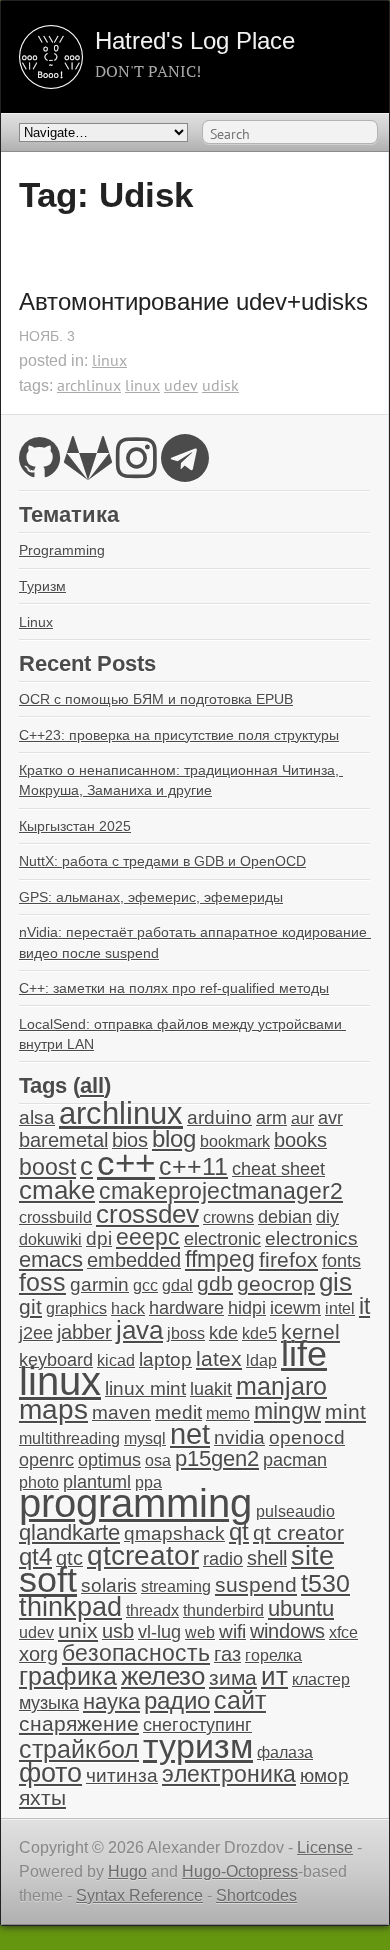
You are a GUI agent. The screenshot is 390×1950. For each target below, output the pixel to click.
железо (163, 1676)
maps (53, 1409)
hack (128, 1308)
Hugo (127, 1871)
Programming (62, 550)
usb (118, 1631)
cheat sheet (278, 1169)
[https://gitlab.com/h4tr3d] (88, 469)
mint (345, 1411)
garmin (99, 1284)
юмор (324, 1775)
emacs (51, 1259)
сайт (240, 1700)
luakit (211, 1389)
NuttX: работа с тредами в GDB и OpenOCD (162, 861)
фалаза (285, 1752)
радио (177, 1700)
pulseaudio (295, 1511)
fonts (341, 1261)
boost (47, 1167)
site (312, 1555)
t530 (325, 1583)
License (325, 1847)
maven (121, 1412)
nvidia (239, 1437)
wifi (232, 1631)
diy (327, 1217)
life (304, 1353)
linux (109, 360)
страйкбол (79, 1749)
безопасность (136, 1653)
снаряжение (79, 1723)
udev (181, 385)
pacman (295, 1460)
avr (330, 1118)
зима (233, 1677)
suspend (256, 1584)
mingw (287, 1411)
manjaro (281, 1386)
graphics (76, 1308)
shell (267, 1558)
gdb (215, 1283)
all (92, 1085)
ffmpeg (220, 1259)
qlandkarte (69, 1532)
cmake (57, 1190)
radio (223, 1559)
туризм (198, 1746)
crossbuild (55, 1217)
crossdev (147, 1214)
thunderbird (223, 1610)
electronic (222, 1239)
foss (42, 1282)
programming (135, 1503)
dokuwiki (50, 1239)
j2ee (36, 1333)
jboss (186, 1333)
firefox (288, 1260)
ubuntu (301, 1608)
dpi (99, 1238)
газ (227, 1654)
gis (335, 1282)
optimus (109, 1460)
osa (158, 1460)
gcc (145, 1285)
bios (130, 1140)
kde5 (259, 1333)
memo (228, 1413)
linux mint (145, 1388)
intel (340, 1308)
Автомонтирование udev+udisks (193, 301)
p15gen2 (217, 1458)
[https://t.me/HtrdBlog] (185, 469)
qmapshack (174, 1533)
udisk (220, 385)
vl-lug (159, 1632)
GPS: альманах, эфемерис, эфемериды (151, 897)
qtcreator (143, 1555)
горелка (273, 1655)
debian (285, 1217)
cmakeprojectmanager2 (221, 1191)
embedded (134, 1260)
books (300, 1140)
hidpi (247, 1308)
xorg (38, 1654)
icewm (295, 1308)
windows (287, 1631)
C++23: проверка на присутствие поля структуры (179, 735)
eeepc (148, 1237)
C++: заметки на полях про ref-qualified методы (174, 988)
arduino (219, 1117)
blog (174, 1138)
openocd (307, 1437)
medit (178, 1412)
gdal (177, 1285)
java (139, 1330)
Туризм (42, 586)
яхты (42, 1798)
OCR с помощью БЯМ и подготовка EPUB (156, 699)
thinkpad (70, 1607)
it (364, 1306)
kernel (310, 1332)
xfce (343, 1632)
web (200, 1632)
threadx (152, 1610)
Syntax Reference (139, 1895)
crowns (228, 1217)
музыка (49, 1703)
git (30, 1306)
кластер (321, 1679)
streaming (176, 1586)
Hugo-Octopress (240, 1871)
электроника (229, 1774)
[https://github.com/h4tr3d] (39, 469)
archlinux (89, 385)
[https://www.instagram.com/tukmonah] (136, 469)
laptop (165, 1359)
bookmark (235, 1141)
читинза (122, 1775)
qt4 (35, 1556)
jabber (84, 1332)
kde (223, 1333)
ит (274, 1676)
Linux (36, 622)
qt (239, 1532)
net (190, 1433)
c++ (126, 1163)
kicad (116, 1360)
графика (68, 1676)
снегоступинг (197, 1725)
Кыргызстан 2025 (75, 826)
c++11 (193, 1166)
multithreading (69, 1438)
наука (111, 1701)
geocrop (276, 1283)
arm (271, 1118)
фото (50, 1772)
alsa (37, 1117)
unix (78, 1630)
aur (302, 1118)
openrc (46, 1460)
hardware (186, 1308)
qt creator (298, 1532)
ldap (261, 1360)
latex (219, 1358)
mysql (145, 1438)
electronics (311, 1238)
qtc (69, 1558)
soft (48, 1580)
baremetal (63, 1140)
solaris (109, 1585)
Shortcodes (256, 1895)
